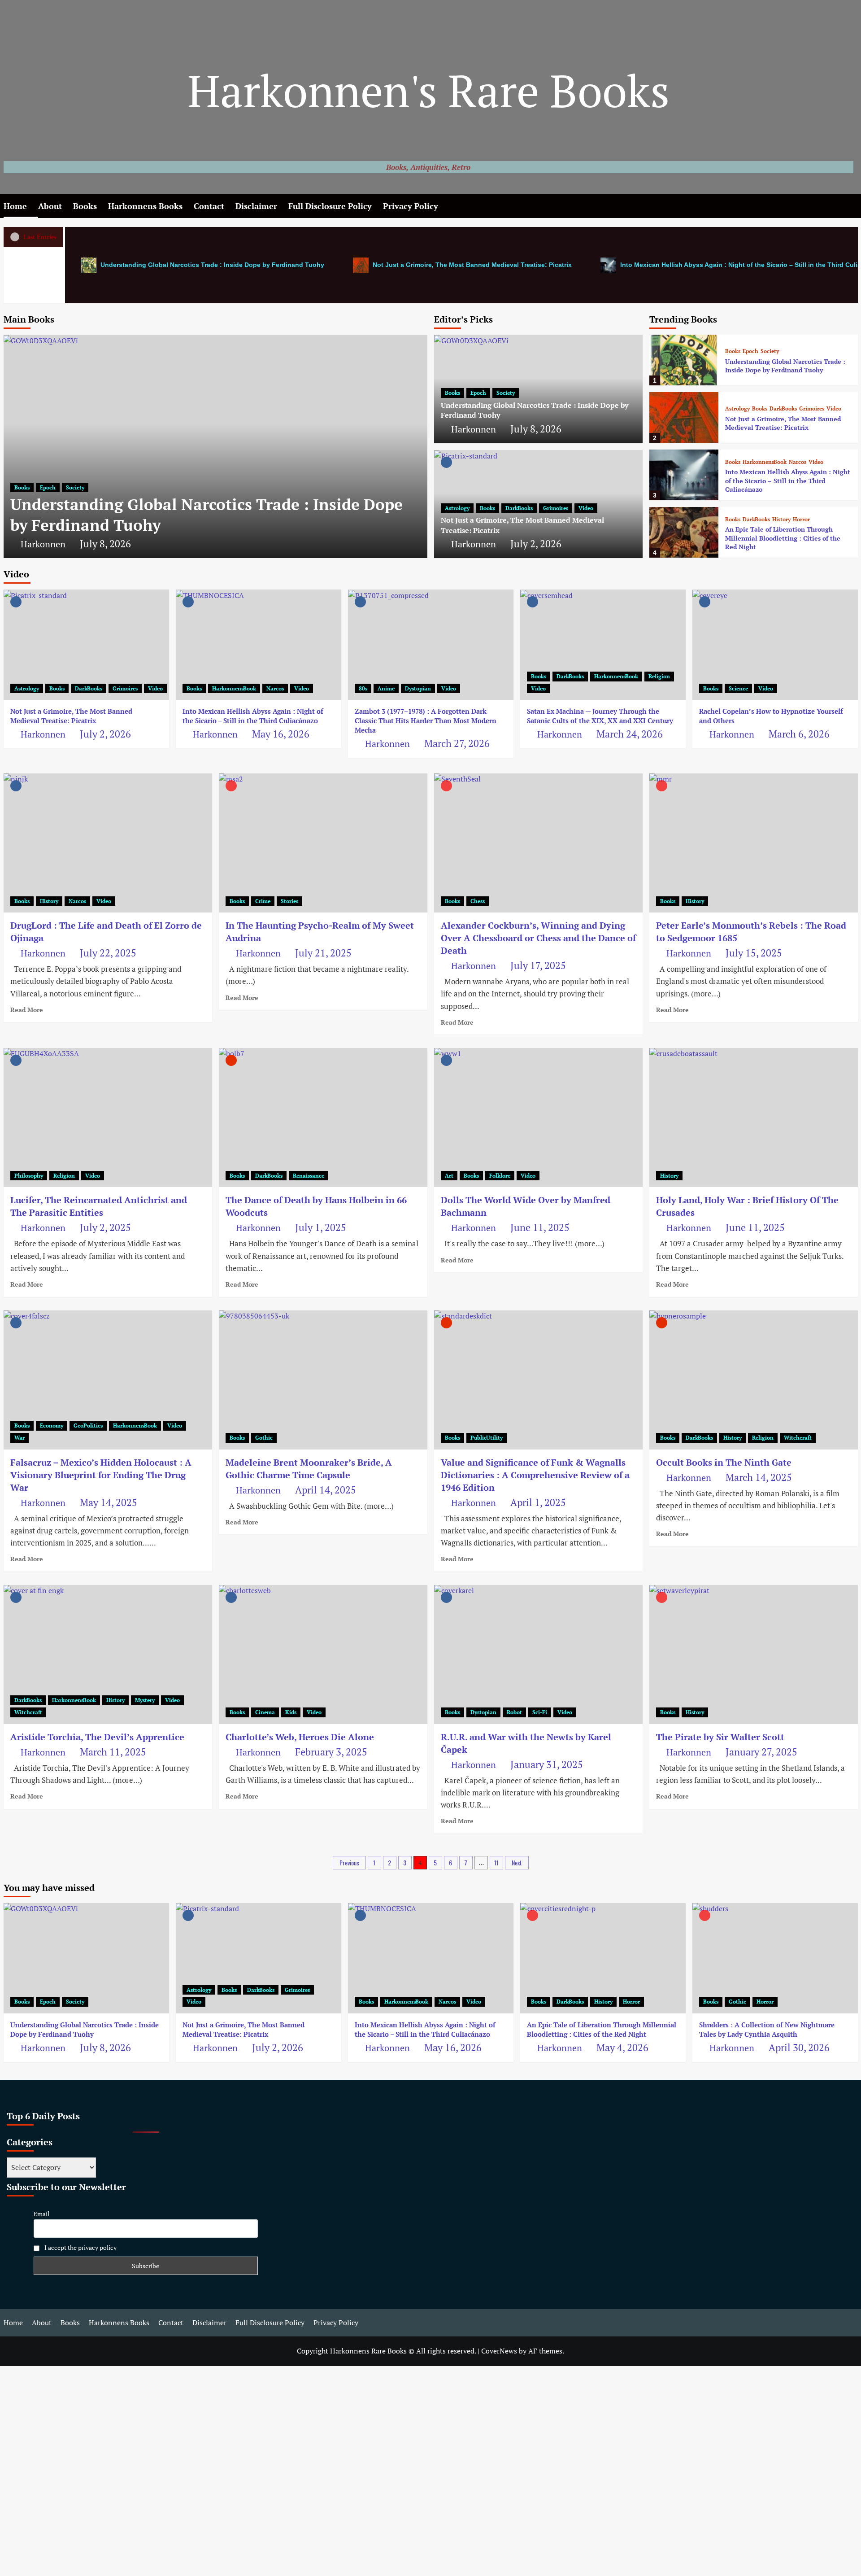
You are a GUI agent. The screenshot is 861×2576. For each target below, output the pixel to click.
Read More (27, 1010)
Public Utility (487, 1438)
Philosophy (29, 1176)
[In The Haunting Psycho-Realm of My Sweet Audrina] (323, 843)
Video (586, 508)
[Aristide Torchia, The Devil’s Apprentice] (108, 1655)
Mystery (145, 1700)
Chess (478, 901)
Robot (514, 1712)
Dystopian (418, 688)
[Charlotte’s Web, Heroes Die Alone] (323, 1655)
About (50, 206)
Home (15, 206)
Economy (52, 1426)
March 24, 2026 (630, 734)
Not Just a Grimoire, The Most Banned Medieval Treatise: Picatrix (471, 265)
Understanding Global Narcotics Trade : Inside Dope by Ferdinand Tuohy (211, 265)
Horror (801, 519)
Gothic (264, 1438)
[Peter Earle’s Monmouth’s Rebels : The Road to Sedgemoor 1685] (754, 843)
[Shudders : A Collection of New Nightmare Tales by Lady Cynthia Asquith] (775, 1958)
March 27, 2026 (457, 743)
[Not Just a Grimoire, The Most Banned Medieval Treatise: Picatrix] (684, 417)
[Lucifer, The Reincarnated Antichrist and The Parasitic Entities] (108, 1118)
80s (363, 688)
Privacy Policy (411, 206)
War (20, 1438)
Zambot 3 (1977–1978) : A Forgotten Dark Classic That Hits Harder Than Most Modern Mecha (426, 720)
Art (449, 1176)
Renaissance (309, 1176)
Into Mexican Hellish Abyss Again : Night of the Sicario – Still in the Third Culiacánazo (788, 480)
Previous (349, 1862)
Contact (209, 206)
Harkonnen (43, 544)
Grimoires (556, 508)
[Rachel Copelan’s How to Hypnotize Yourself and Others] (775, 645)
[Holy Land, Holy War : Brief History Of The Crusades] (754, 1118)
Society (75, 487)
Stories (289, 901)
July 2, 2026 (536, 544)
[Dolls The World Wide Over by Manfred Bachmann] (538, 1118)
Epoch (48, 487)
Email (41, 2214)
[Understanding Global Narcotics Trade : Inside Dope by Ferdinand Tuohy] (215, 446)
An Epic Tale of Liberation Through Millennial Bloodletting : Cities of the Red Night (783, 538)
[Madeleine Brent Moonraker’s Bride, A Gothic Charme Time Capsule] (323, 1380)
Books (85, 206)
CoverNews (499, 2351)
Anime (386, 688)
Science (738, 688)
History (781, 519)
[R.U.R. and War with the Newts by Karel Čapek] (538, 1655)
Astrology (457, 508)
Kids (291, 1712)
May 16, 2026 (281, 734)
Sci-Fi (540, 1712)
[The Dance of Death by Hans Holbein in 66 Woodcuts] (323, 1118)
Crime (263, 901)
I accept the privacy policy (80, 2247)
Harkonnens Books (145, 206)
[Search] (852, 206)
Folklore (500, 1176)
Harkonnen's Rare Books (428, 90)
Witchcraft (798, 1438)
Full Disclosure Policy (330, 206)
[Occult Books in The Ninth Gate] (754, 1380)
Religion (659, 676)
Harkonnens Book (765, 462)
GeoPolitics (88, 1426)
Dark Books (519, 508)
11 (496, 1862)
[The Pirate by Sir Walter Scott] (754, 1655)
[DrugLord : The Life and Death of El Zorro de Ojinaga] (108, 843)
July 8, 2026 (105, 544)
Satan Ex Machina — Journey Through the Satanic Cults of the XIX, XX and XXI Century (600, 716)
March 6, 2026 (799, 734)
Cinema (265, 1712)
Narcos (798, 462)
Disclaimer (256, 206)
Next (517, 1862)
